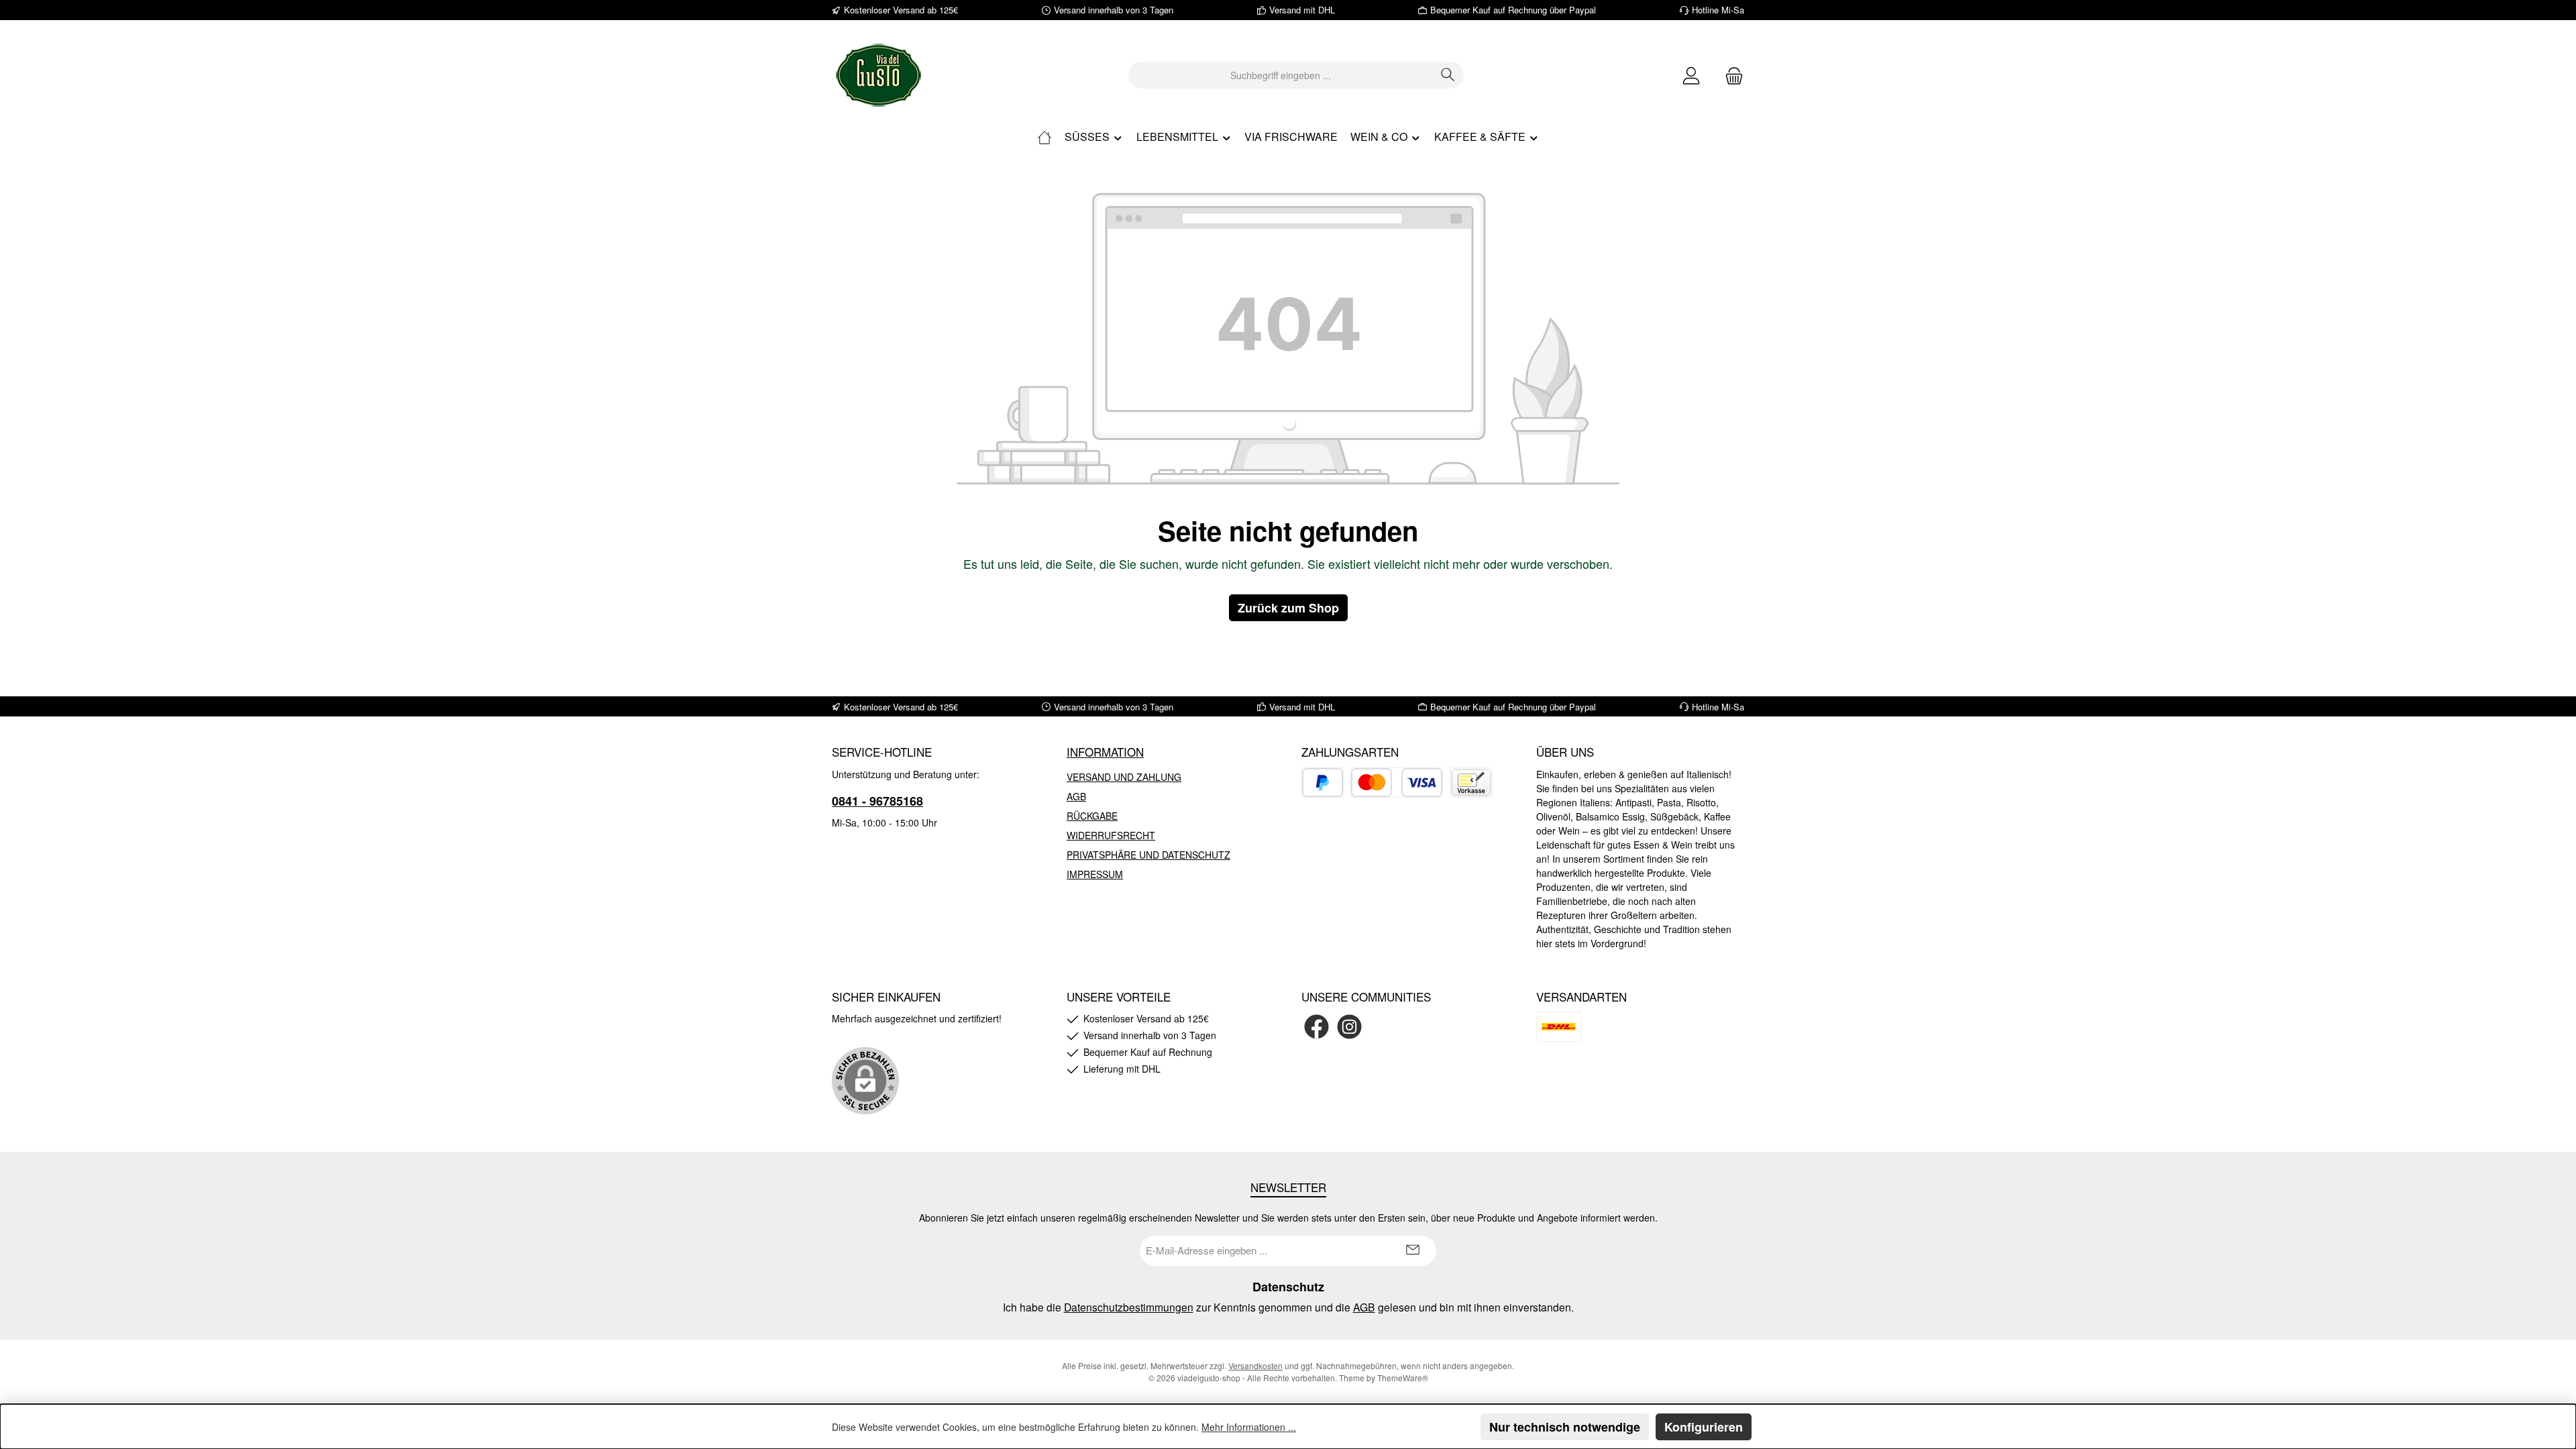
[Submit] (1413, 1251)
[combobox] (1281, 75)
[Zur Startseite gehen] (879, 75)
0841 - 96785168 (877, 801)
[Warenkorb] (1730, 75)
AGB (1076, 796)
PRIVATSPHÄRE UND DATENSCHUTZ (1148, 855)
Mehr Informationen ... (1249, 1427)
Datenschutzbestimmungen (1129, 1307)
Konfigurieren (1704, 1427)
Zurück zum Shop (1288, 608)
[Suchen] (1448, 75)
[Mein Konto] (1691, 75)
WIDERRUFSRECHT (1111, 835)
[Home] (1044, 137)
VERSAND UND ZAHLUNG (1124, 777)
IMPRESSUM (1095, 874)
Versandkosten (1255, 1365)
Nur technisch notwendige (1565, 1427)
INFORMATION (1105, 752)
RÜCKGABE (1092, 816)
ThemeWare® (1403, 1378)
